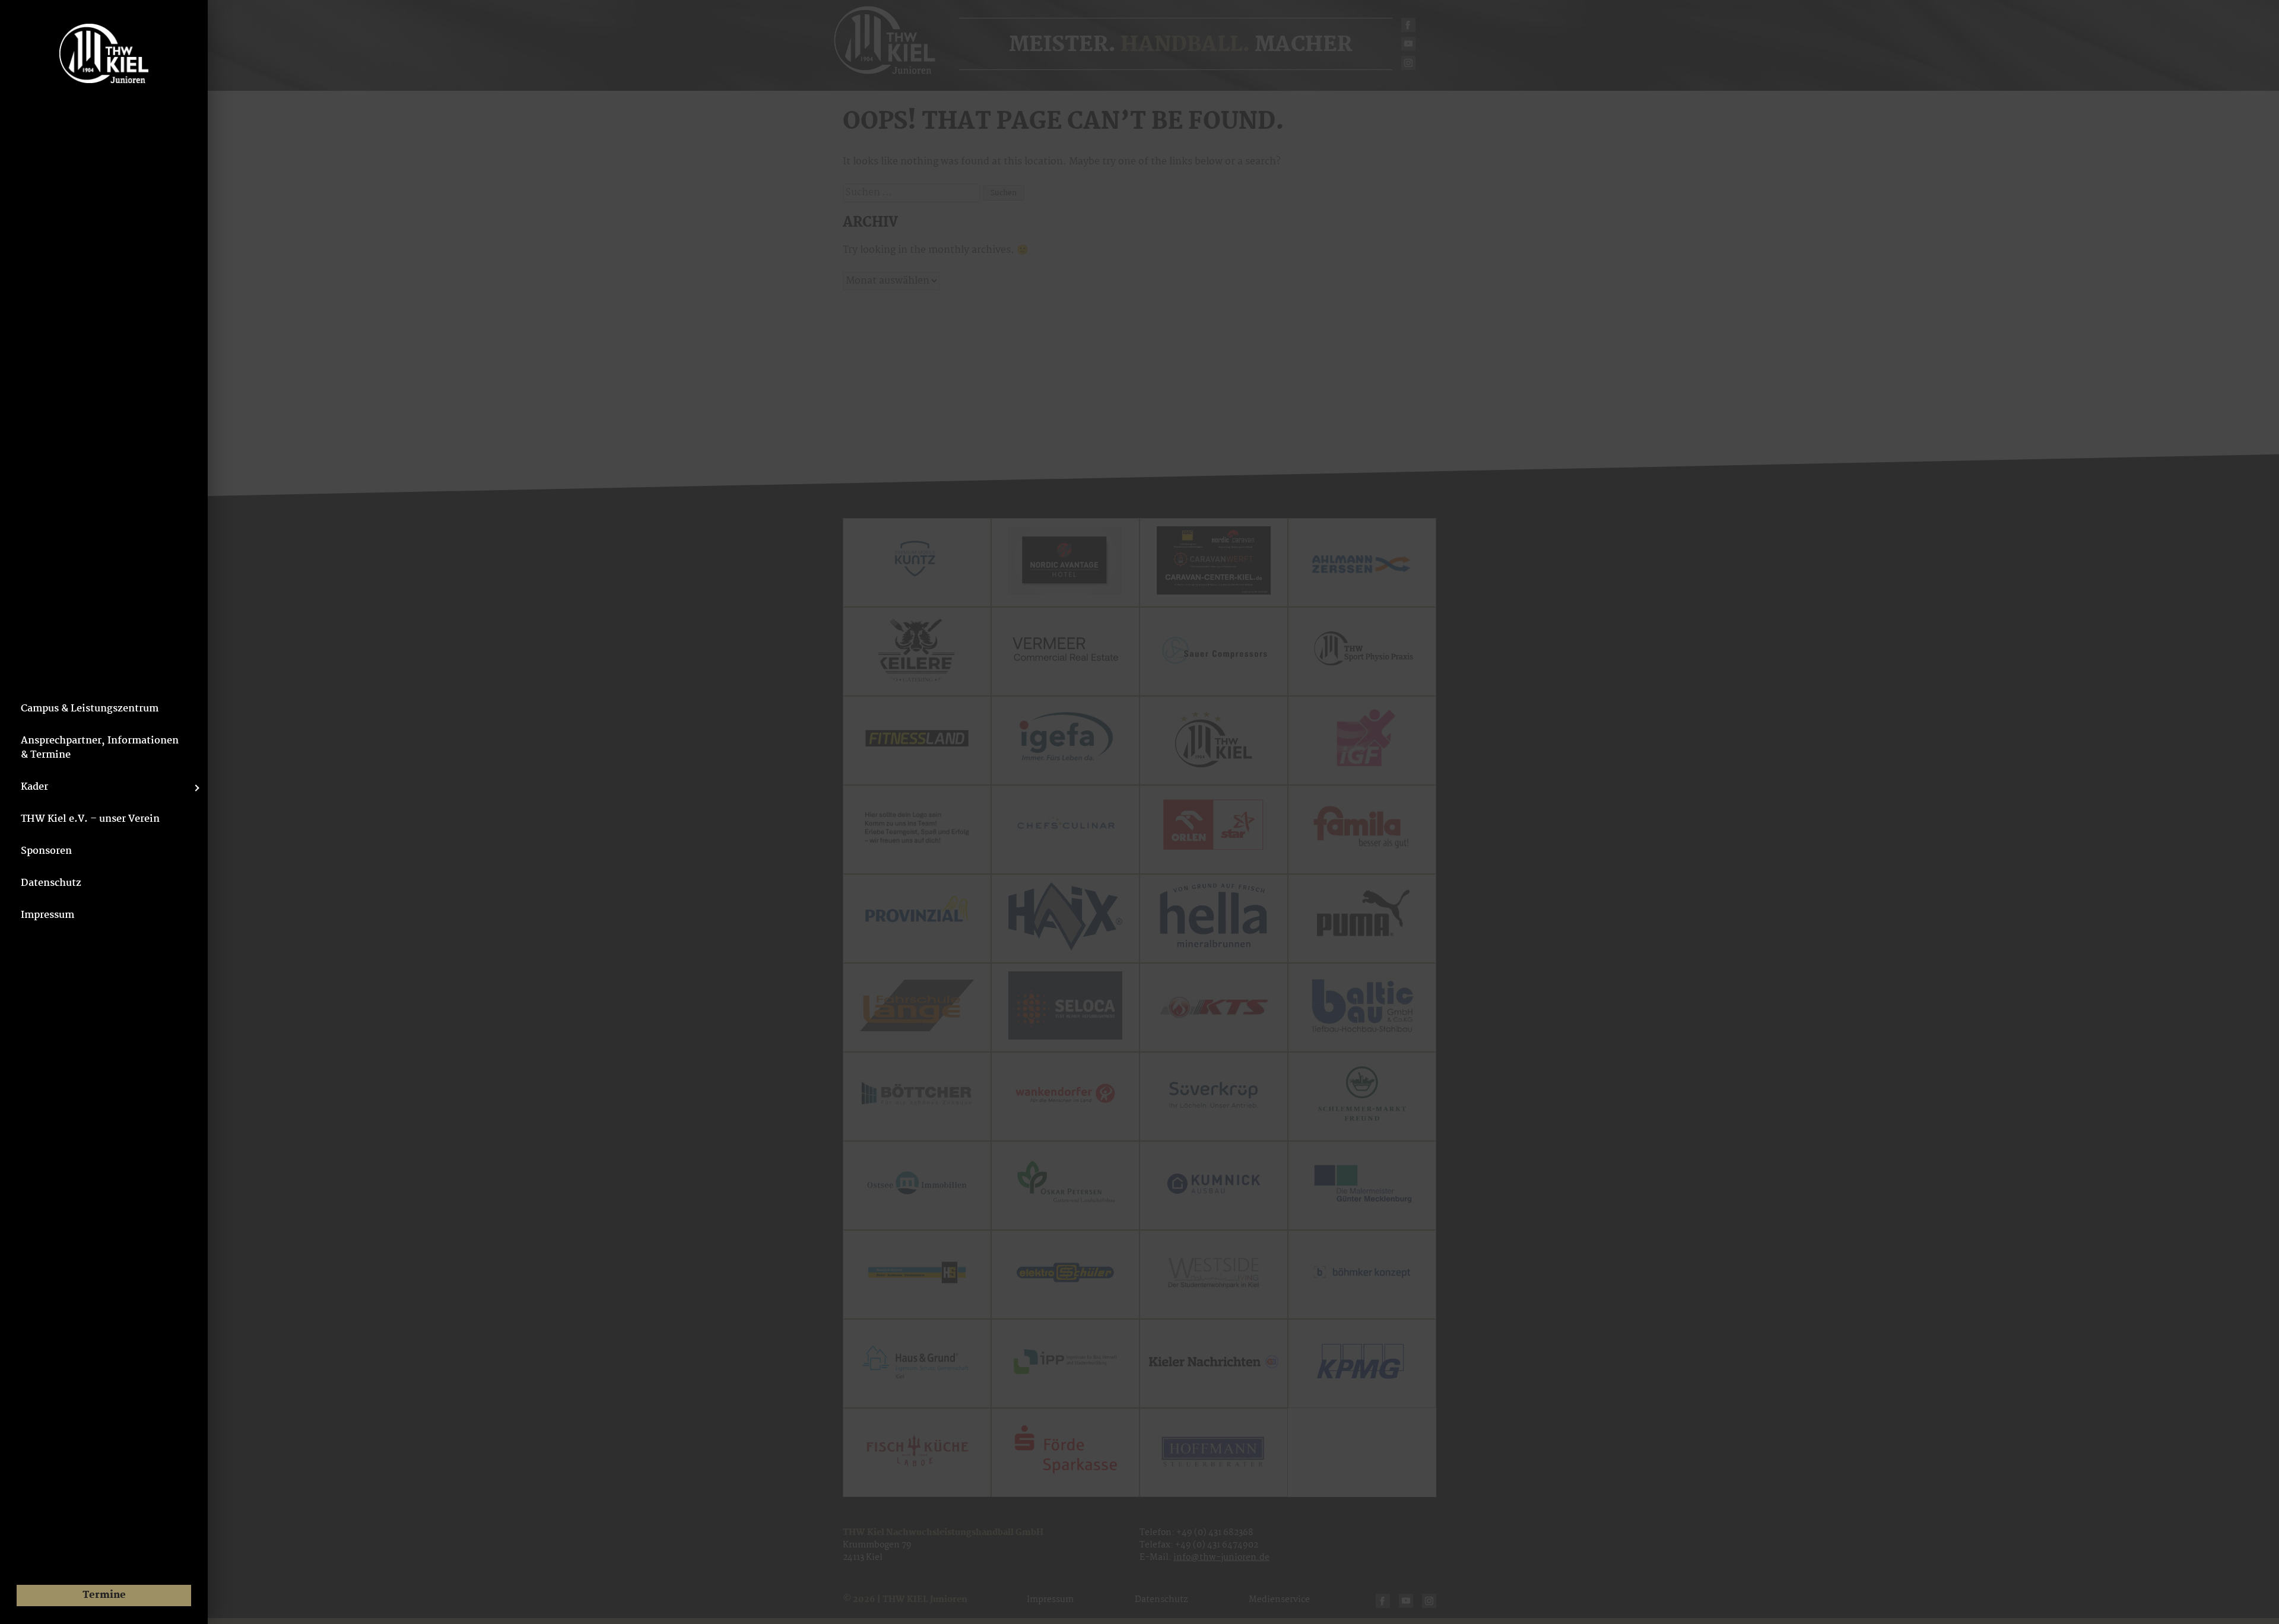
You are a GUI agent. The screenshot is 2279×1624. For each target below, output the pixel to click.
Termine (104, 1595)
